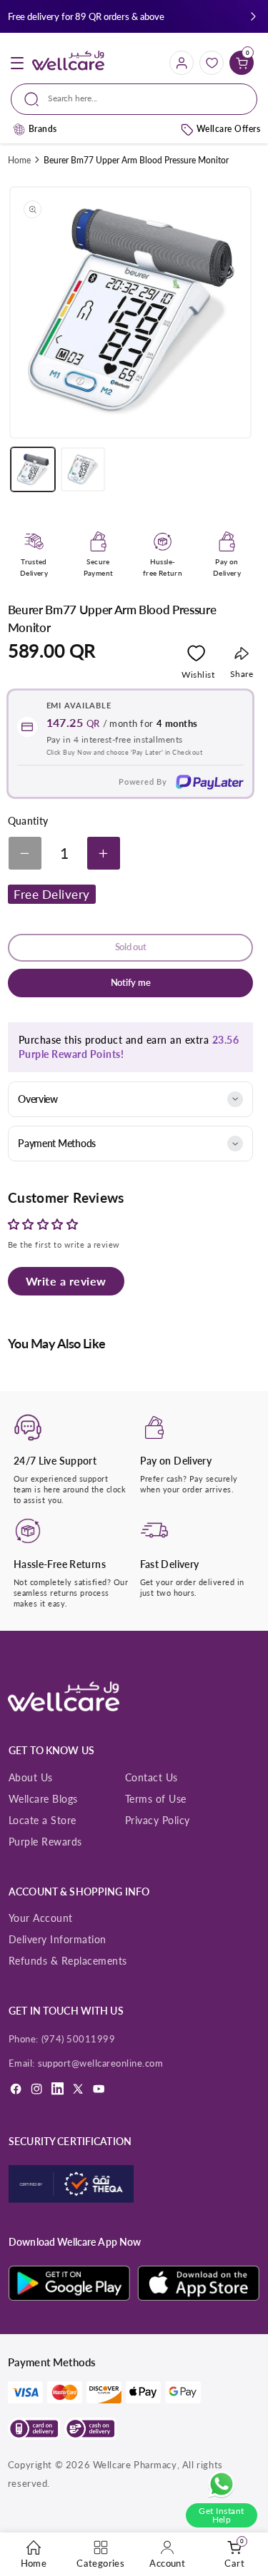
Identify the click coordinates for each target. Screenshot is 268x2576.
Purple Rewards (45, 1842)
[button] (253, 17)
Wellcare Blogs (43, 1799)
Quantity (28, 821)
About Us (31, 1777)
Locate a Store (43, 1820)
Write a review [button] (66, 1281)
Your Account (41, 1918)
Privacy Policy (158, 1820)
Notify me (131, 983)
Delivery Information (58, 1939)
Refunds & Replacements (68, 1961)
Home (19, 160)
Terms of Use (156, 1799)
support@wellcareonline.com (101, 2063)
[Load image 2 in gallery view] (83, 469)
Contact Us (152, 1777)
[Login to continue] (196, 656)
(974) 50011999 (79, 2039)
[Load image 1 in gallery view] (33, 469)
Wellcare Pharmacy (135, 2465)
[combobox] (134, 99)
